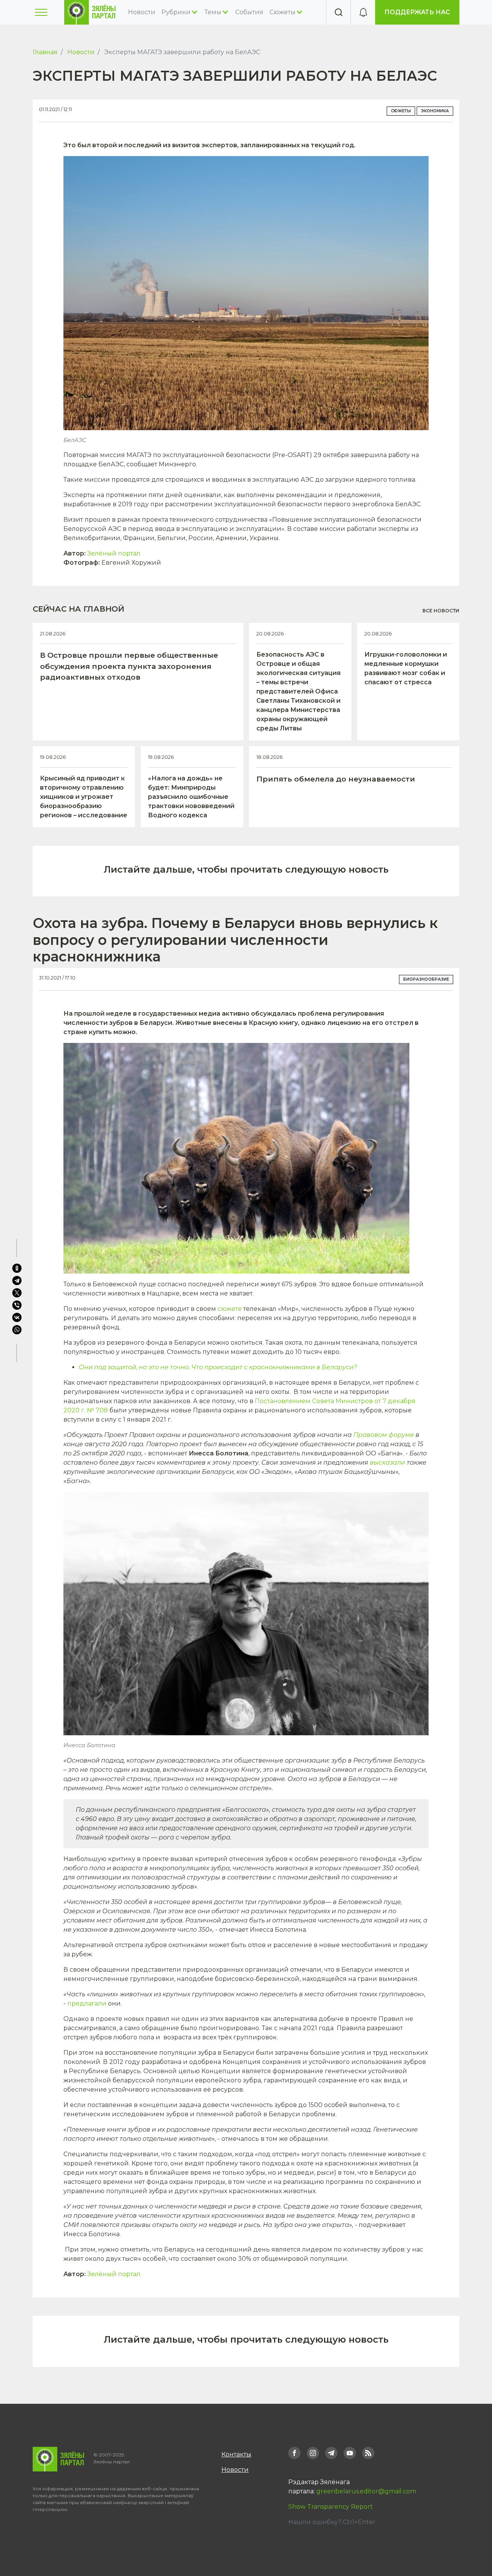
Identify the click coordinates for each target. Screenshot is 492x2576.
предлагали (87, 2003)
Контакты (236, 2454)
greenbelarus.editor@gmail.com (366, 2491)
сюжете (230, 1309)
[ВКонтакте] (17, 1317)
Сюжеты (401, 111)
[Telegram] (17, 1281)
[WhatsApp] (18, 1330)
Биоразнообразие (426, 979)
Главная (45, 52)
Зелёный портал (114, 553)
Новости (142, 12)
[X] (17, 1293)
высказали (387, 1463)
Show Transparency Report (331, 2507)
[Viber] (17, 1305)
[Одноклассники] (17, 1268)
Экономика (435, 111)
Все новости (441, 611)
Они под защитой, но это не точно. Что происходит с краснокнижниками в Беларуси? (218, 1367)
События (249, 12)
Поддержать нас (417, 12)
